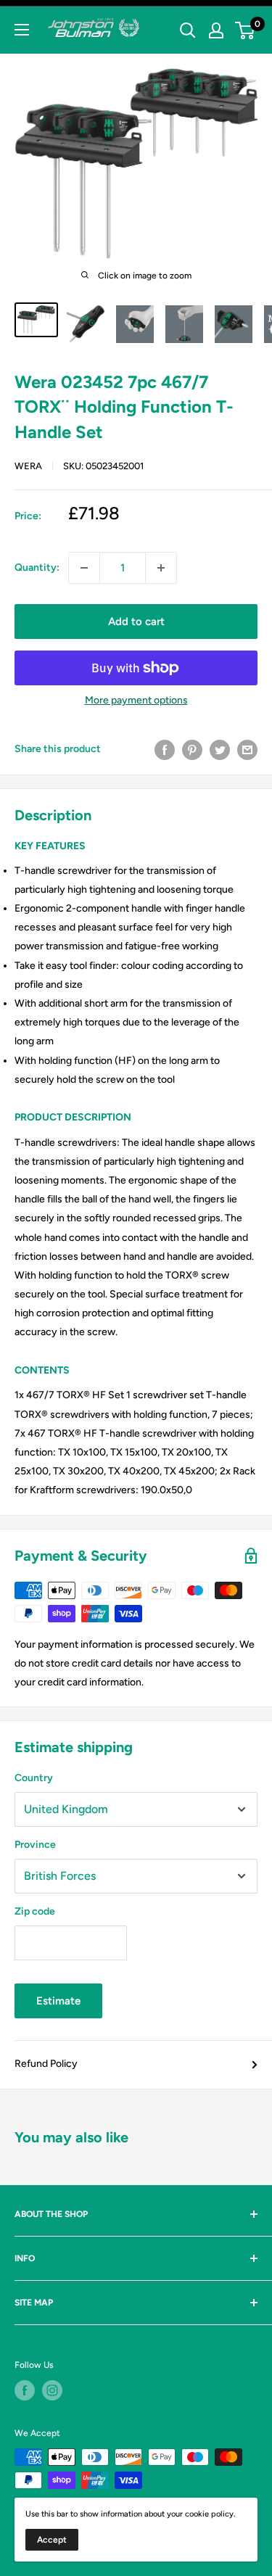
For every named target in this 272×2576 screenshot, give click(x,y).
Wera (28, 466)
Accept (52, 2540)
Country (34, 1778)
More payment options (136, 700)
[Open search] (188, 30)
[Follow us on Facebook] (25, 2390)
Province (35, 1845)
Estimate (58, 2001)
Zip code (35, 1911)
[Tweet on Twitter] (220, 750)
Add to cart (136, 622)
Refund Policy (46, 2064)
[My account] (216, 30)
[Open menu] (22, 30)
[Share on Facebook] (165, 750)
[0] (246, 30)
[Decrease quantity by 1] (84, 568)
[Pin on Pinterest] (192, 750)
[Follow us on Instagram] (52, 2390)
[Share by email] (247, 750)
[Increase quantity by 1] (161, 568)
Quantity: (37, 567)
